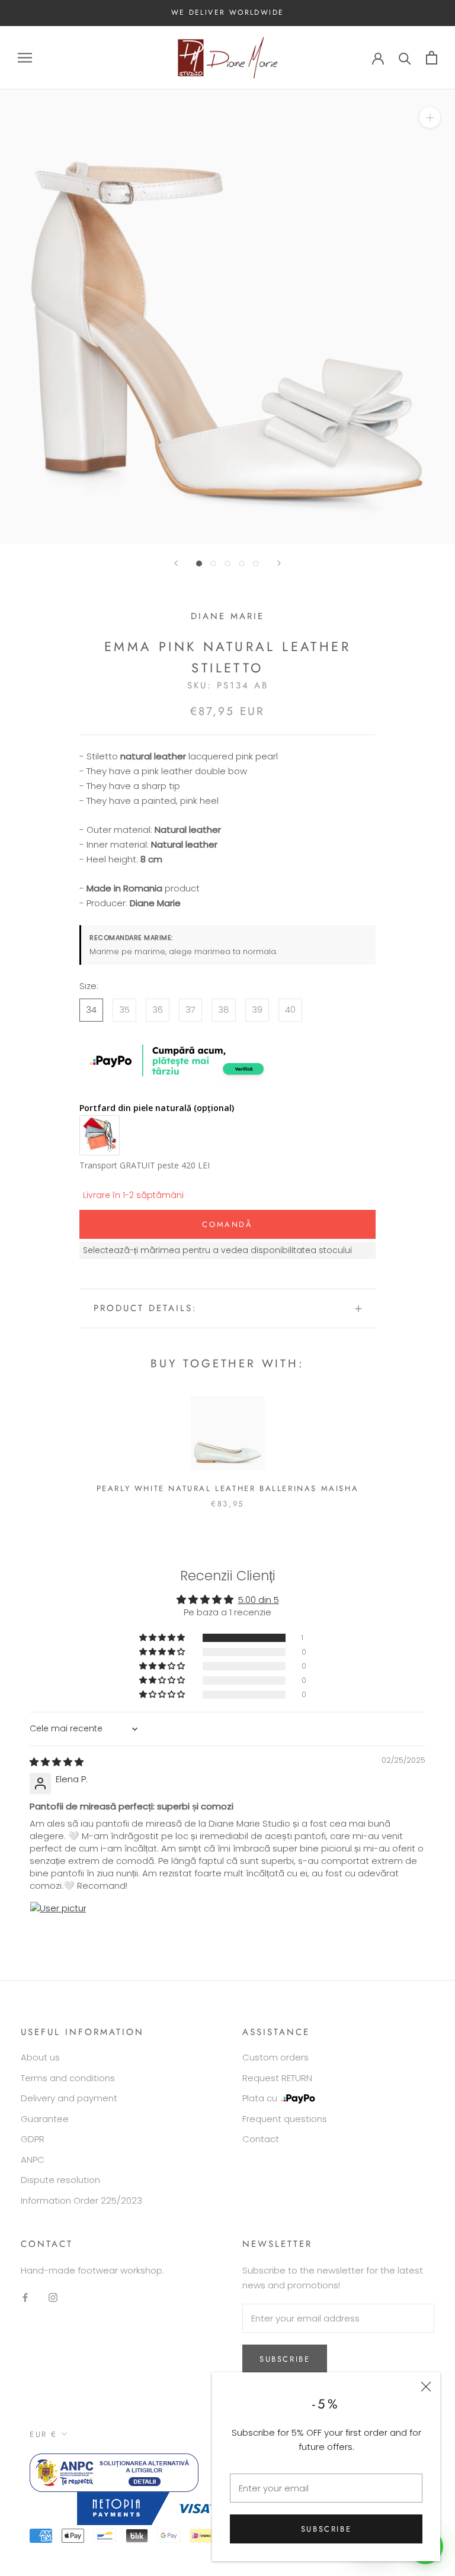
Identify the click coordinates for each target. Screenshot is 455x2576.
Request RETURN (277, 2078)
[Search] (405, 58)
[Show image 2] (213, 563)
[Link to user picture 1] (58, 1930)
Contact (261, 2139)
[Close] (426, 2387)
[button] (163, 1638)
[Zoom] (430, 117)
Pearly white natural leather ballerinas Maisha (228, 1488)
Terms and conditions (68, 2078)
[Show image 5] (256, 563)
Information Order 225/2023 (81, 2200)
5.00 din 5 (259, 1600)
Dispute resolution (60, 2180)
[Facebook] (25, 2298)
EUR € (44, 2434)
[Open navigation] (25, 58)
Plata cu (260, 2098)
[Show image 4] (242, 563)
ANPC (33, 2160)
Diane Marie (227, 616)
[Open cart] (432, 58)
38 (224, 1010)
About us (40, 2057)
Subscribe (326, 2529)
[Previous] (176, 563)
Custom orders (275, 2057)
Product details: (145, 1308)
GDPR (33, 2139)
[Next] (279, 563)
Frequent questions (285, 2119)
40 (290, 1010)
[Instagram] (53, 2298)
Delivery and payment (69, 2098)
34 (91, 1010)
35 (124, 1010)
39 (257, 1010)
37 (190, 1010)
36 (158, 1010)
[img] (57, 1762)
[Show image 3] (227, 563)
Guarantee (45, 2119)
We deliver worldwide (228, 12)
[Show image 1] (199, 563)
